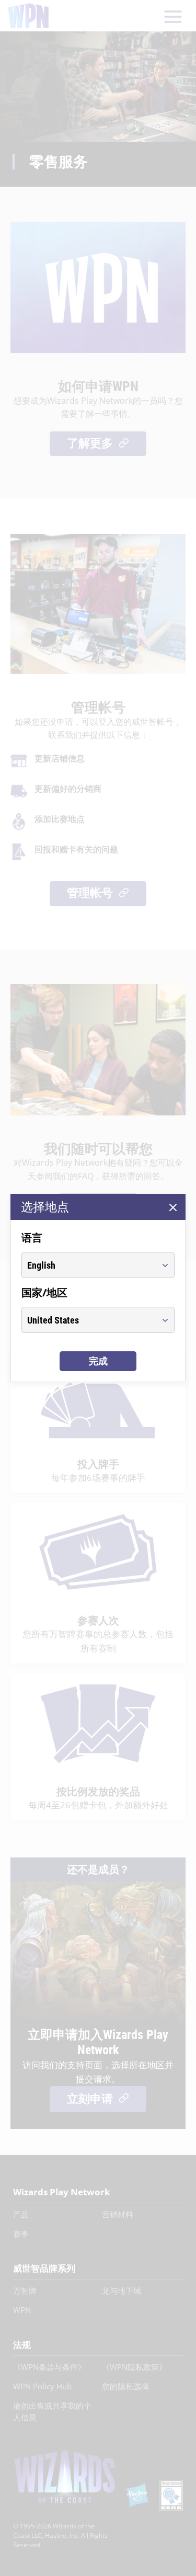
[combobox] (88, 1265)
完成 (98, 1361)
